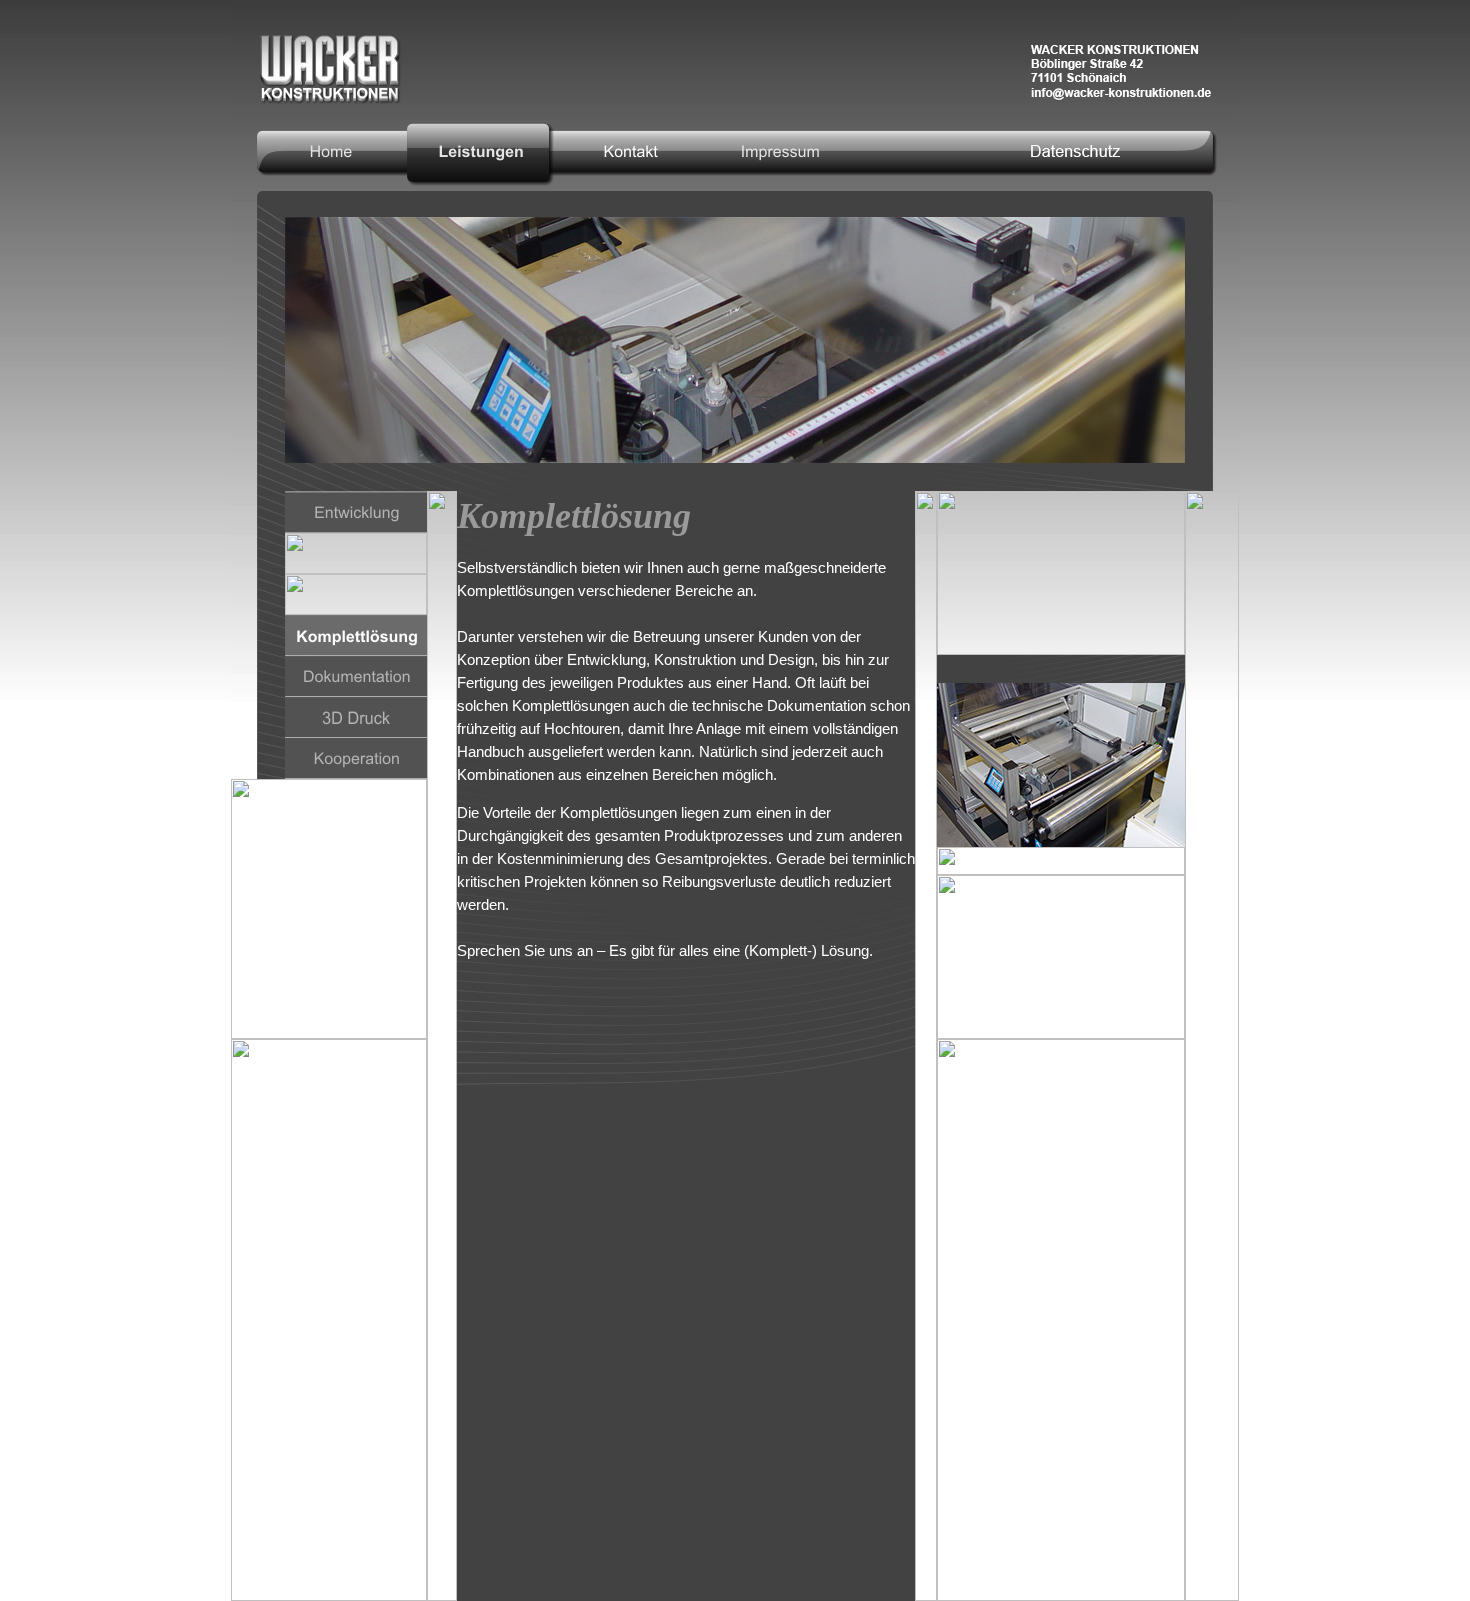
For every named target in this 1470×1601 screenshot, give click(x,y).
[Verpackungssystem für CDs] (1061, 573)
